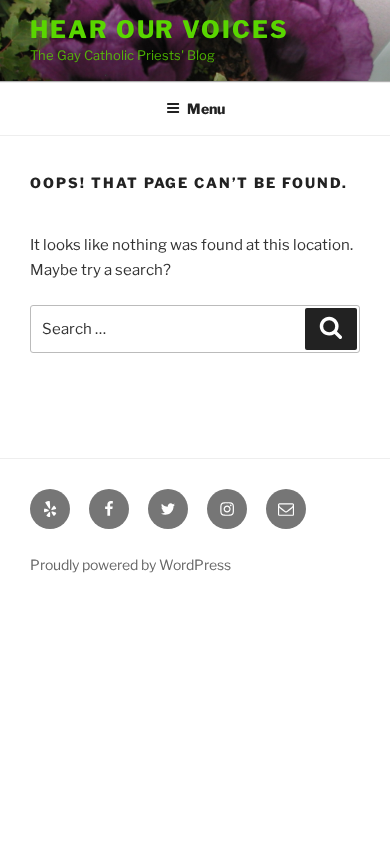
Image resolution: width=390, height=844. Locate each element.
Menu (206, 108)
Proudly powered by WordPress (130, 564)
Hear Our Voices (159, 29)
